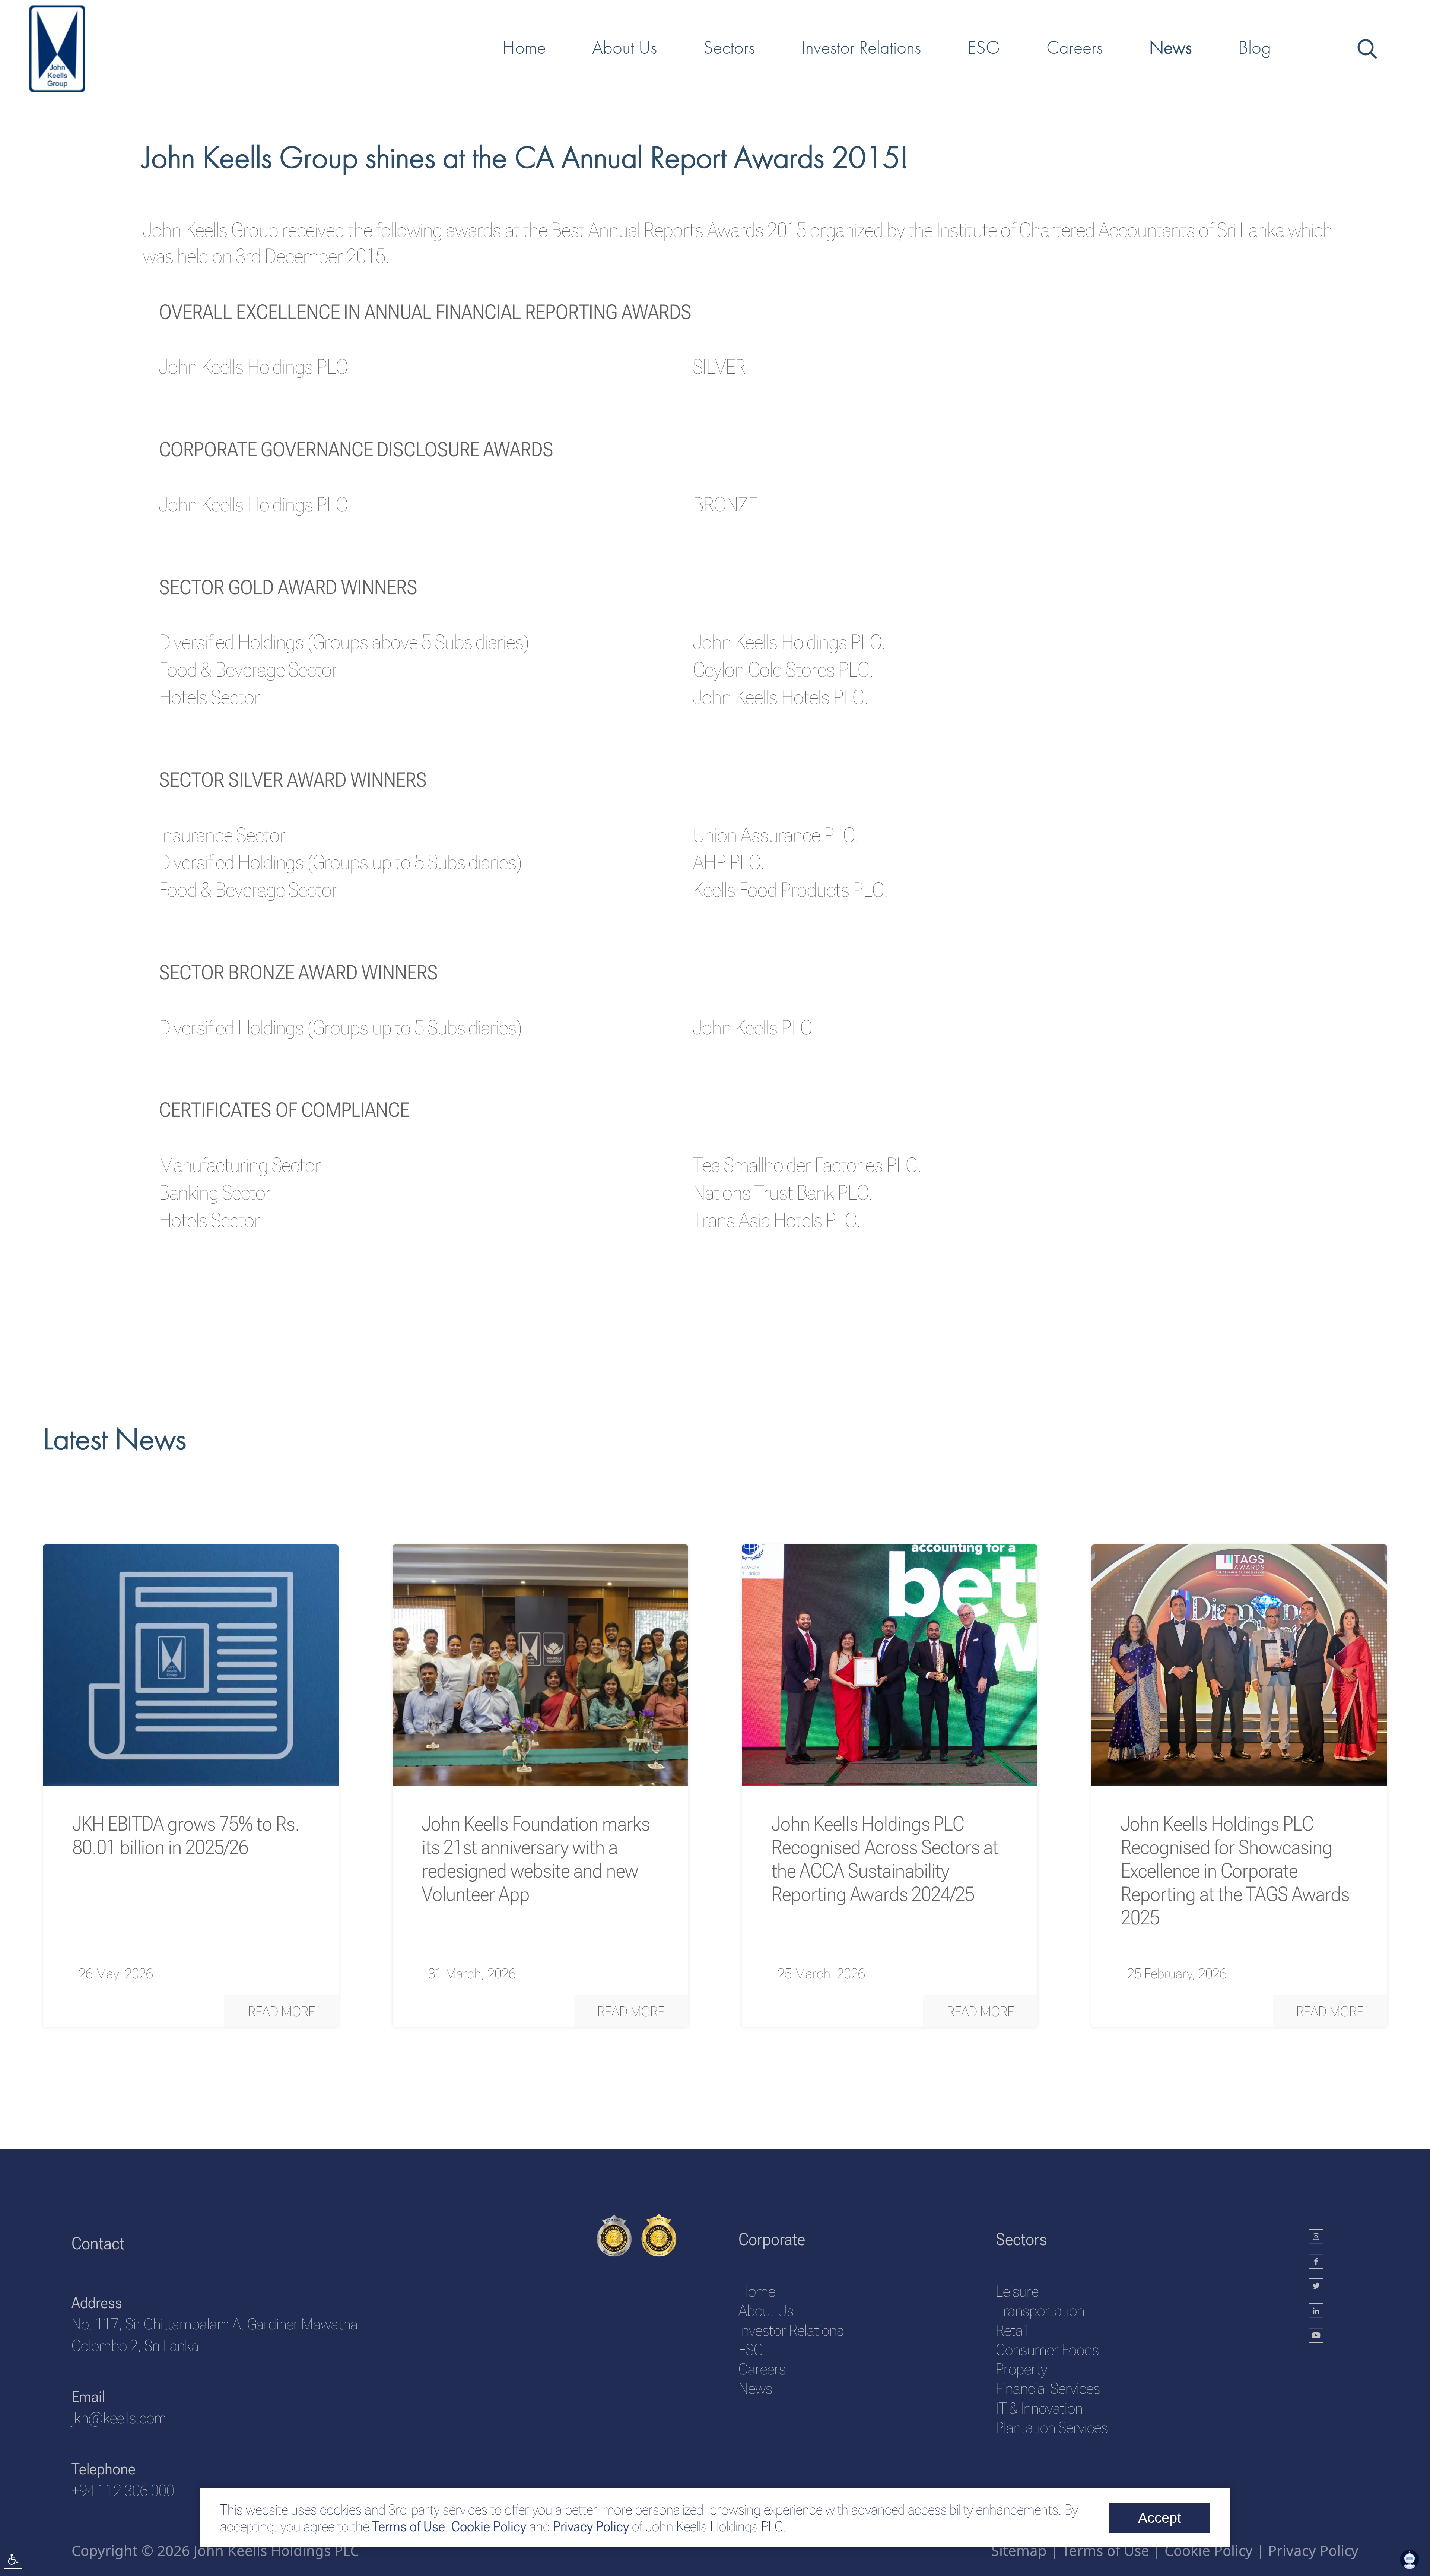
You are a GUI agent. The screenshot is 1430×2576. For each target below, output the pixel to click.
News (755, 2388)
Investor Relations (791, 2330)
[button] (281, 2011)
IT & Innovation (1039, 2408)
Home (757, 2291)
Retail (1012, 2330)
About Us (766, 2311)
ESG (751, 2350)
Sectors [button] (729, 47)
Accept (1160, 2518)
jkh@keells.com (119, 2418)
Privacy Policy (591, 2526)
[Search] (1366, 47)
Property (1021, 2369)
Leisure (1017, 2291)
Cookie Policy (487, 2526)
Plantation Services (1052, 2428)
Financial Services (1048, 2388)
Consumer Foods (1047, 2350)
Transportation (1040, 2311)
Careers (762, 2369)
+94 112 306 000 (123, 2491)
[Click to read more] (191, 1665)
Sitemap (1019, 2550)
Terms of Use (407, 2526)
